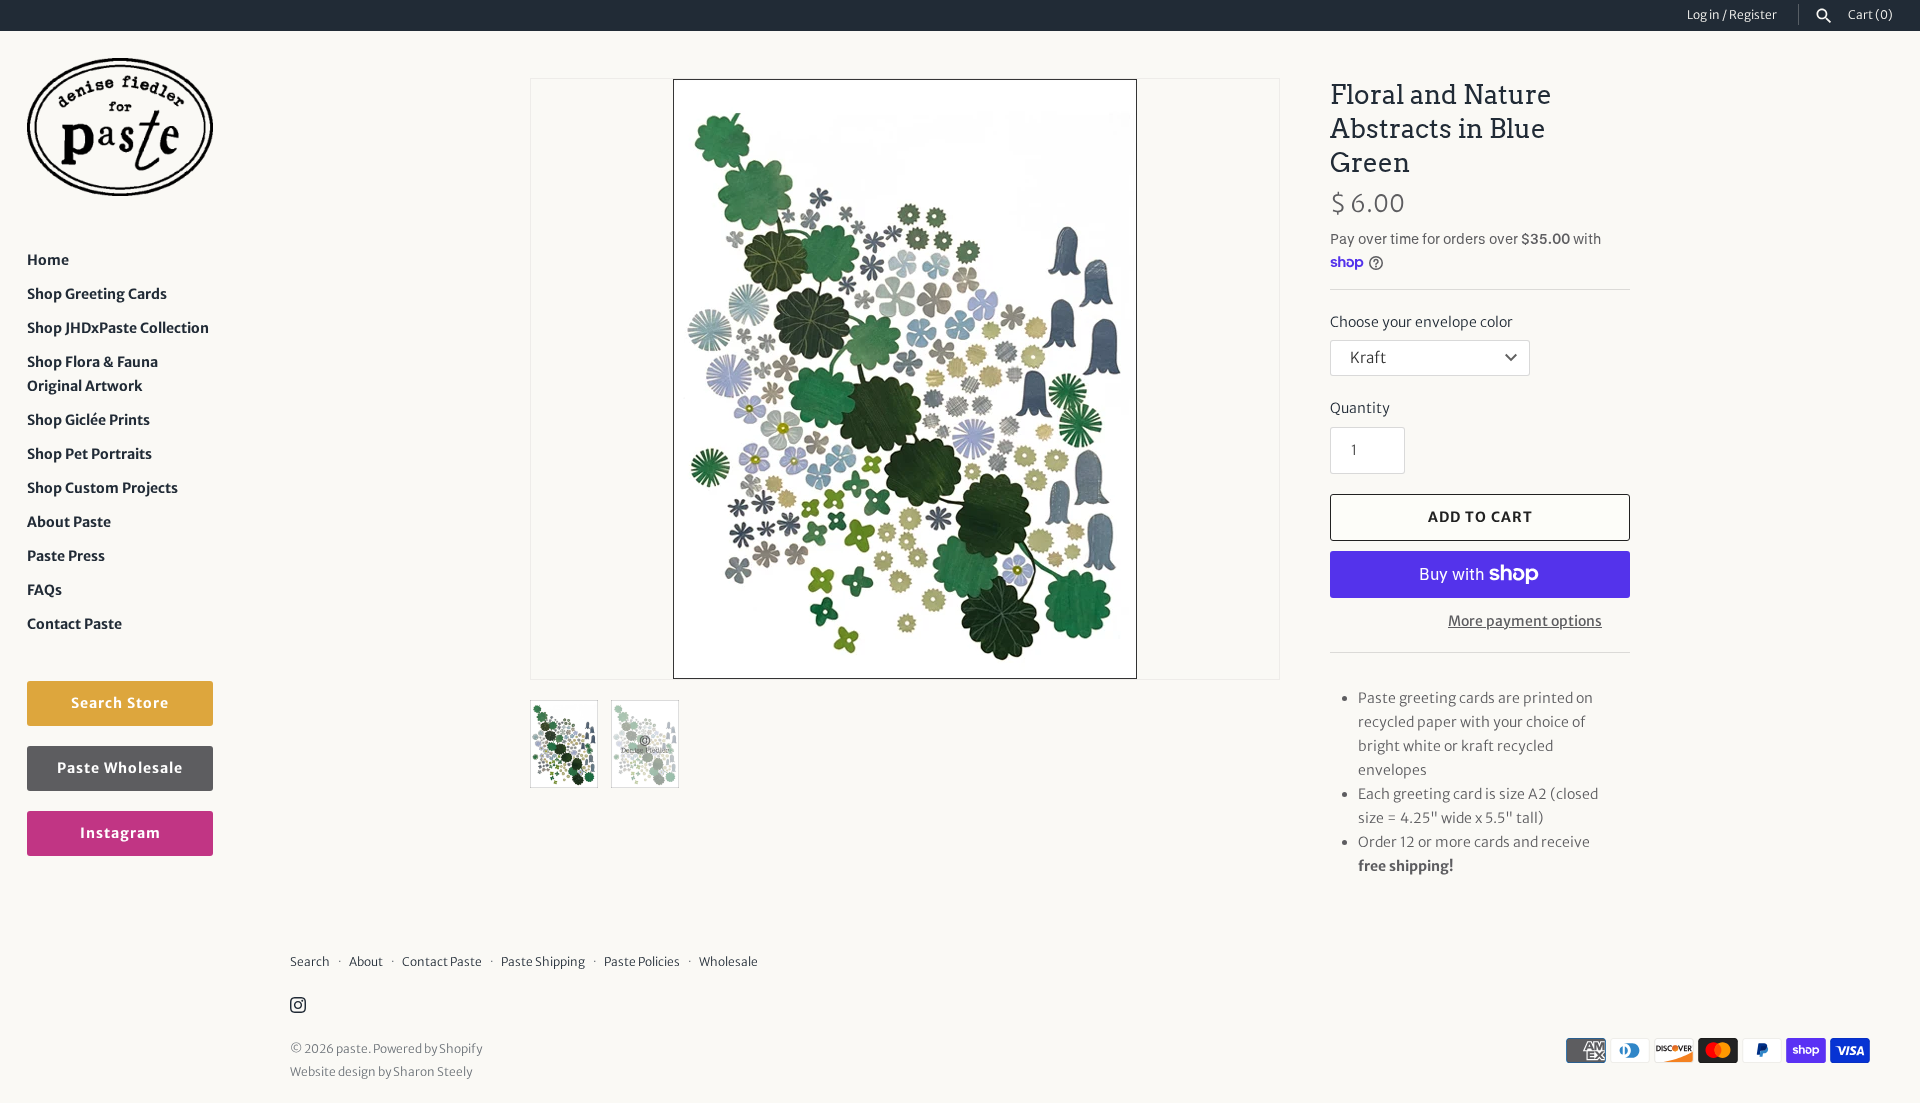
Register (1753, 14)
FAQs (44, 590)
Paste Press (66, 556)
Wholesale (728, 961)
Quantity (1360, 408)
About (366, 961)
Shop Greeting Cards (97, 294)
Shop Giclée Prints (88, 420)
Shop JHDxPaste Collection (118, 328)
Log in (1703, 14)
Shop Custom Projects (102, 488)
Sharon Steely (432, 1071)
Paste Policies (642, 961)
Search (310, 961)
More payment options (1525, 621)
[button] (1237, 379)
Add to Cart (1480, 517)
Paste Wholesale (120, 768)
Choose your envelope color (1421, 322)
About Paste (69, 522)
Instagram (120, 833)
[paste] (120, 127)
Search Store (120, 703)
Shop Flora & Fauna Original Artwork (92, 374)
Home (48, 260)
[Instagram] (298, 1007)
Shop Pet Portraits (89, 454)
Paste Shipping (543, 961)
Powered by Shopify (427, 1048)
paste (352, 1048)
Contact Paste (74, 624)
